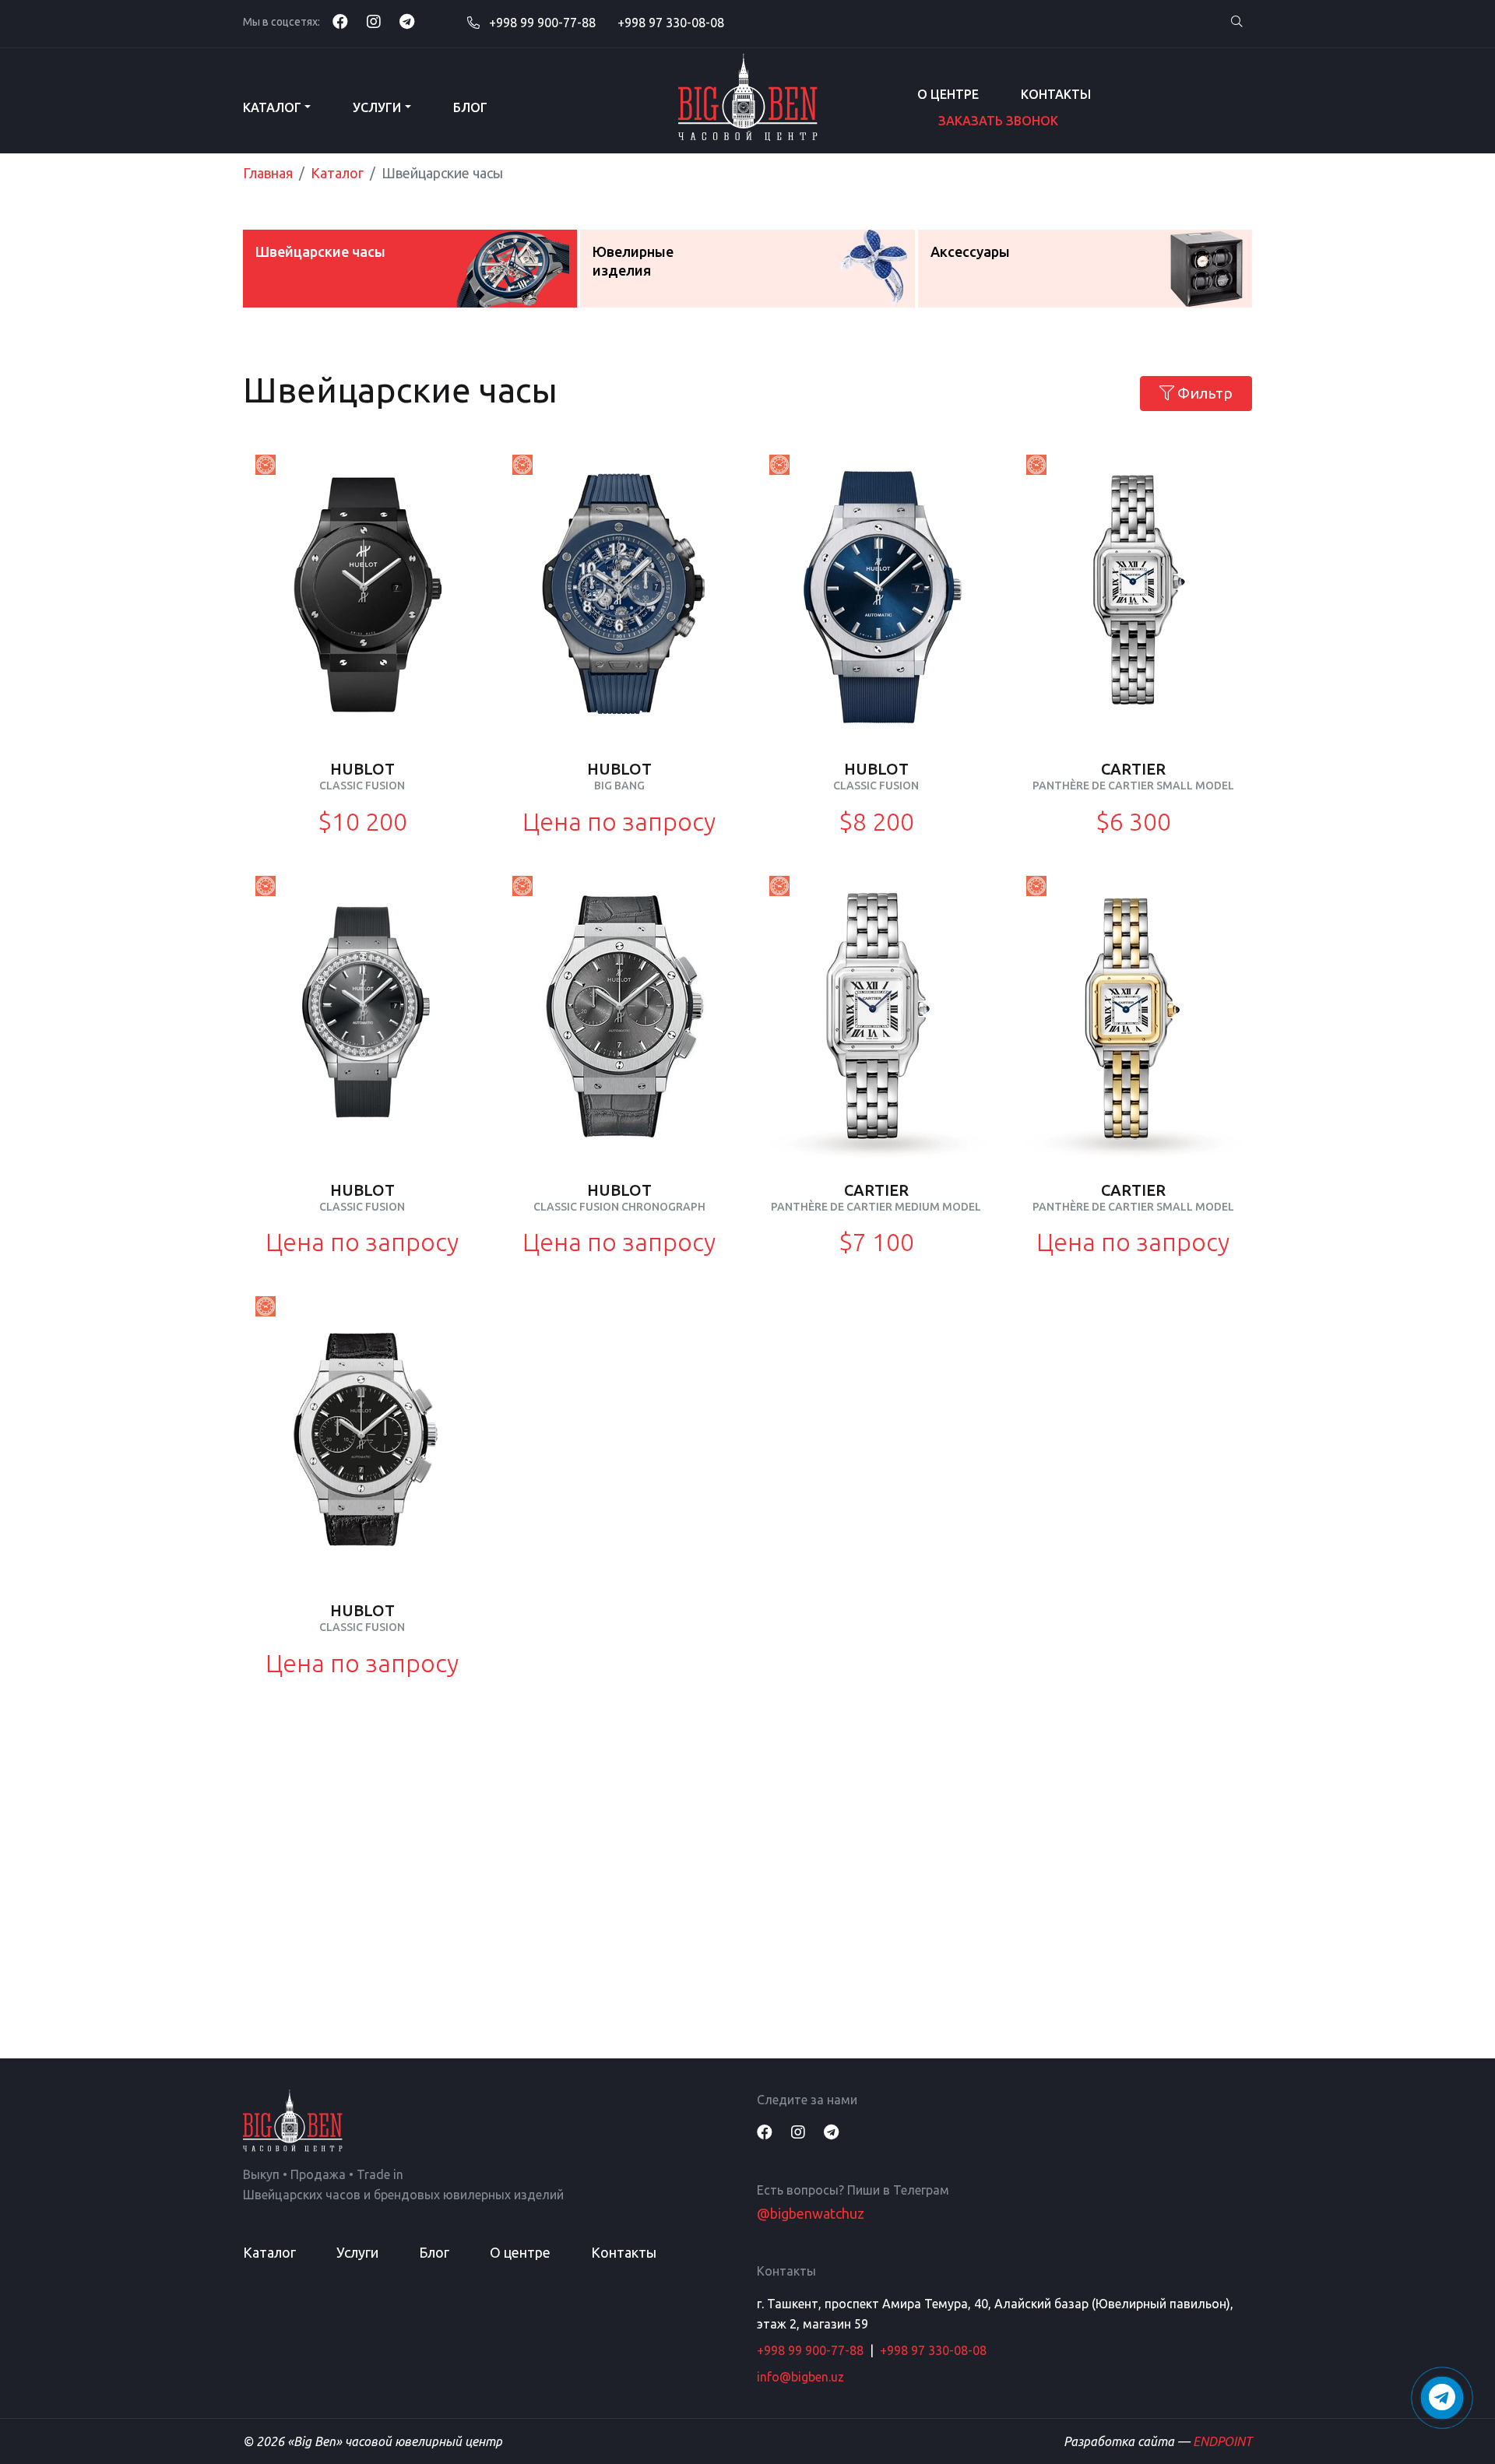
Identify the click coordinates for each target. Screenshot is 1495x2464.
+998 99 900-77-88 (541, 23)
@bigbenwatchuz (811, 2213)
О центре (948, 94)
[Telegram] (407, 21)
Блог (470, 107)
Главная (268, 173)
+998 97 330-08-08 (671, 23)
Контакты (1056, 94)
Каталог (272, 107)
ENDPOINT (1222, 2441)
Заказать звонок (998, 121)
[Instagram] (374, 21)
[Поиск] (1236, 22)
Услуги (377, 107)
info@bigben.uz (800, 2377)
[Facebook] (340, 21)
